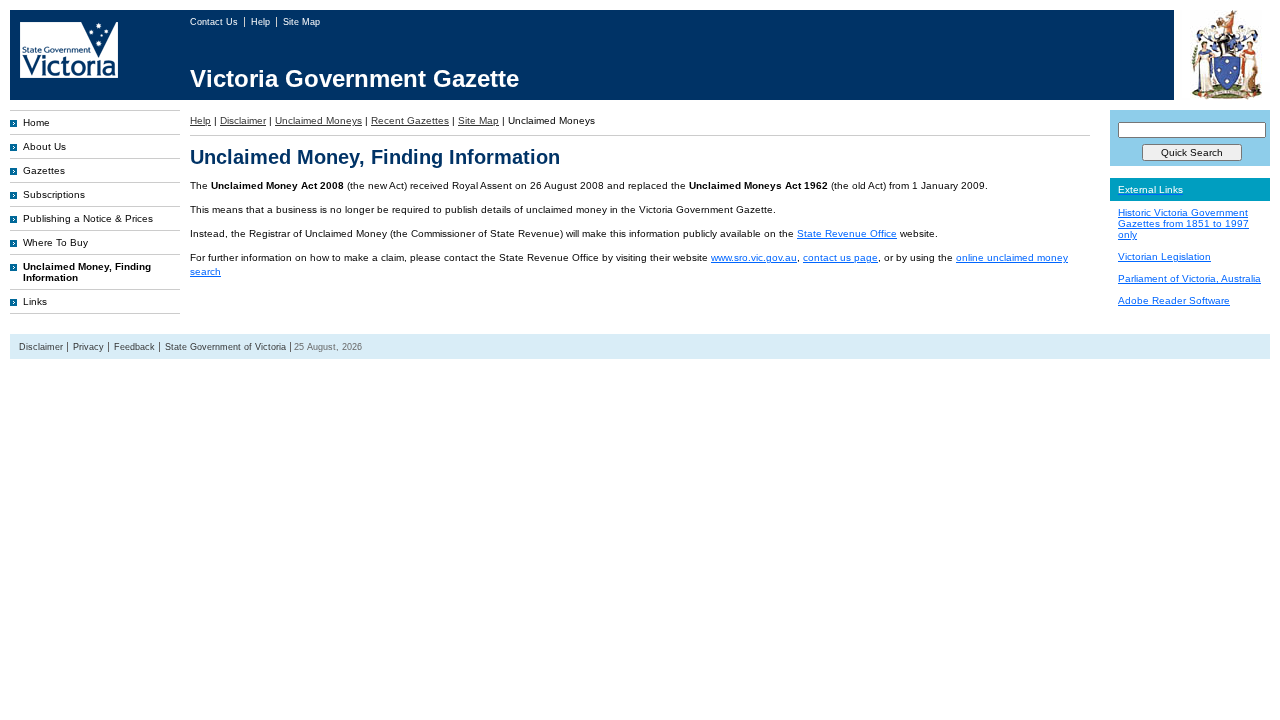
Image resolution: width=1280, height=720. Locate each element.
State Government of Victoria (225, 347)
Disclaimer (243, 120)
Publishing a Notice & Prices (88, 218)
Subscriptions (54, 194)
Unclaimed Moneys (318, 120)
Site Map (301, 22)
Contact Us (215, 22)
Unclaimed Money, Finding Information (87, 272)
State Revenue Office (847, 233)
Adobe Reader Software (1174, 300)
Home (36, 122)
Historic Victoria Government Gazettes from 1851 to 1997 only (1183, 223)
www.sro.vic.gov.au (754, 257)
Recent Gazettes (410, 120)
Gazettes (44, 170)
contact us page (840, 257)
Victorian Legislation (1164, 256)
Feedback (134, 347)
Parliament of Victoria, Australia (1189, 278)
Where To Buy (55, 242)
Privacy (88, 347)
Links (35, 301)
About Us (44, 146)
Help (262, 22)
